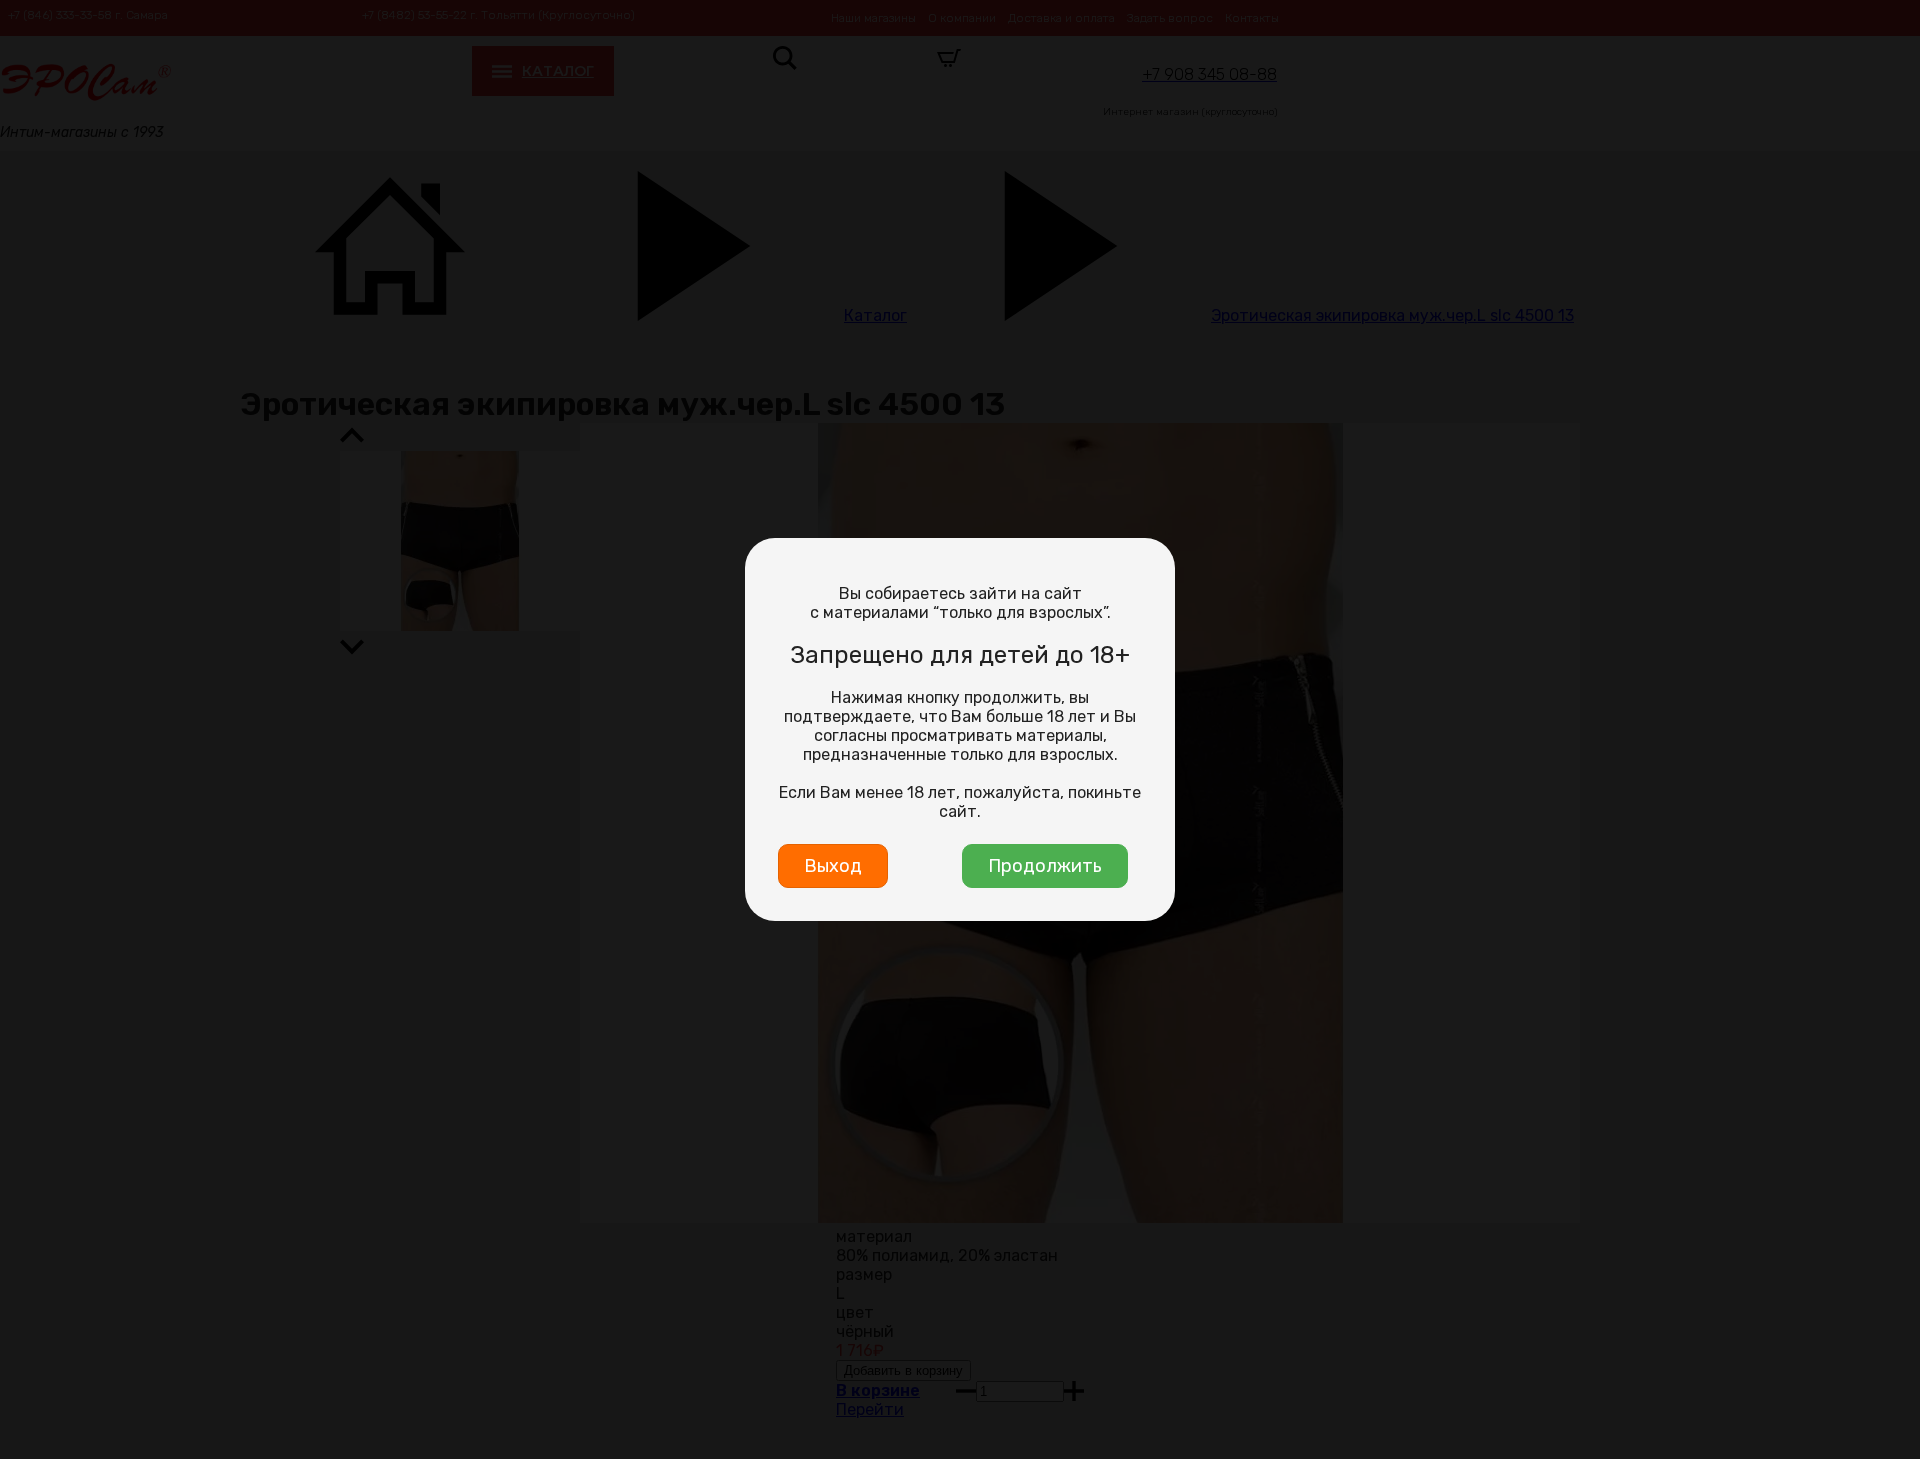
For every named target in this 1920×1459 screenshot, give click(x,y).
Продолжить (1045, 866)
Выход (833, 866)
